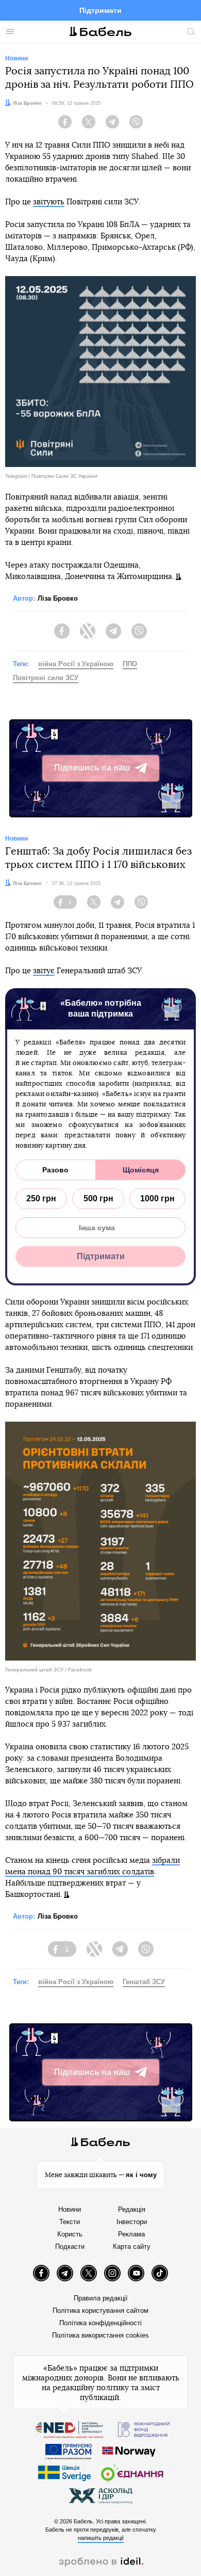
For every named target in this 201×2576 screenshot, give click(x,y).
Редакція (132, 2209)
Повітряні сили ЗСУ (46, 678)
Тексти (70, 2222)
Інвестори (132, 2222)
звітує (44, 971)
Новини (70, 2209)
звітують (49, 202)
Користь (70, 2234)
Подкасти (70, 2247)
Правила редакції (101, 2298)
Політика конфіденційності (100, 2323)
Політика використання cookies (100, 2335)
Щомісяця (141, 1170)
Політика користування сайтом (100, 2311)
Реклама (131, 2234)
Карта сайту (132, 2247)
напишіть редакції (101, 2538)
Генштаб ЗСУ (144, 1982)
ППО (130, 664)
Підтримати (100, 10)
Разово (55, 1170)
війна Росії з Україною (76, 664)
